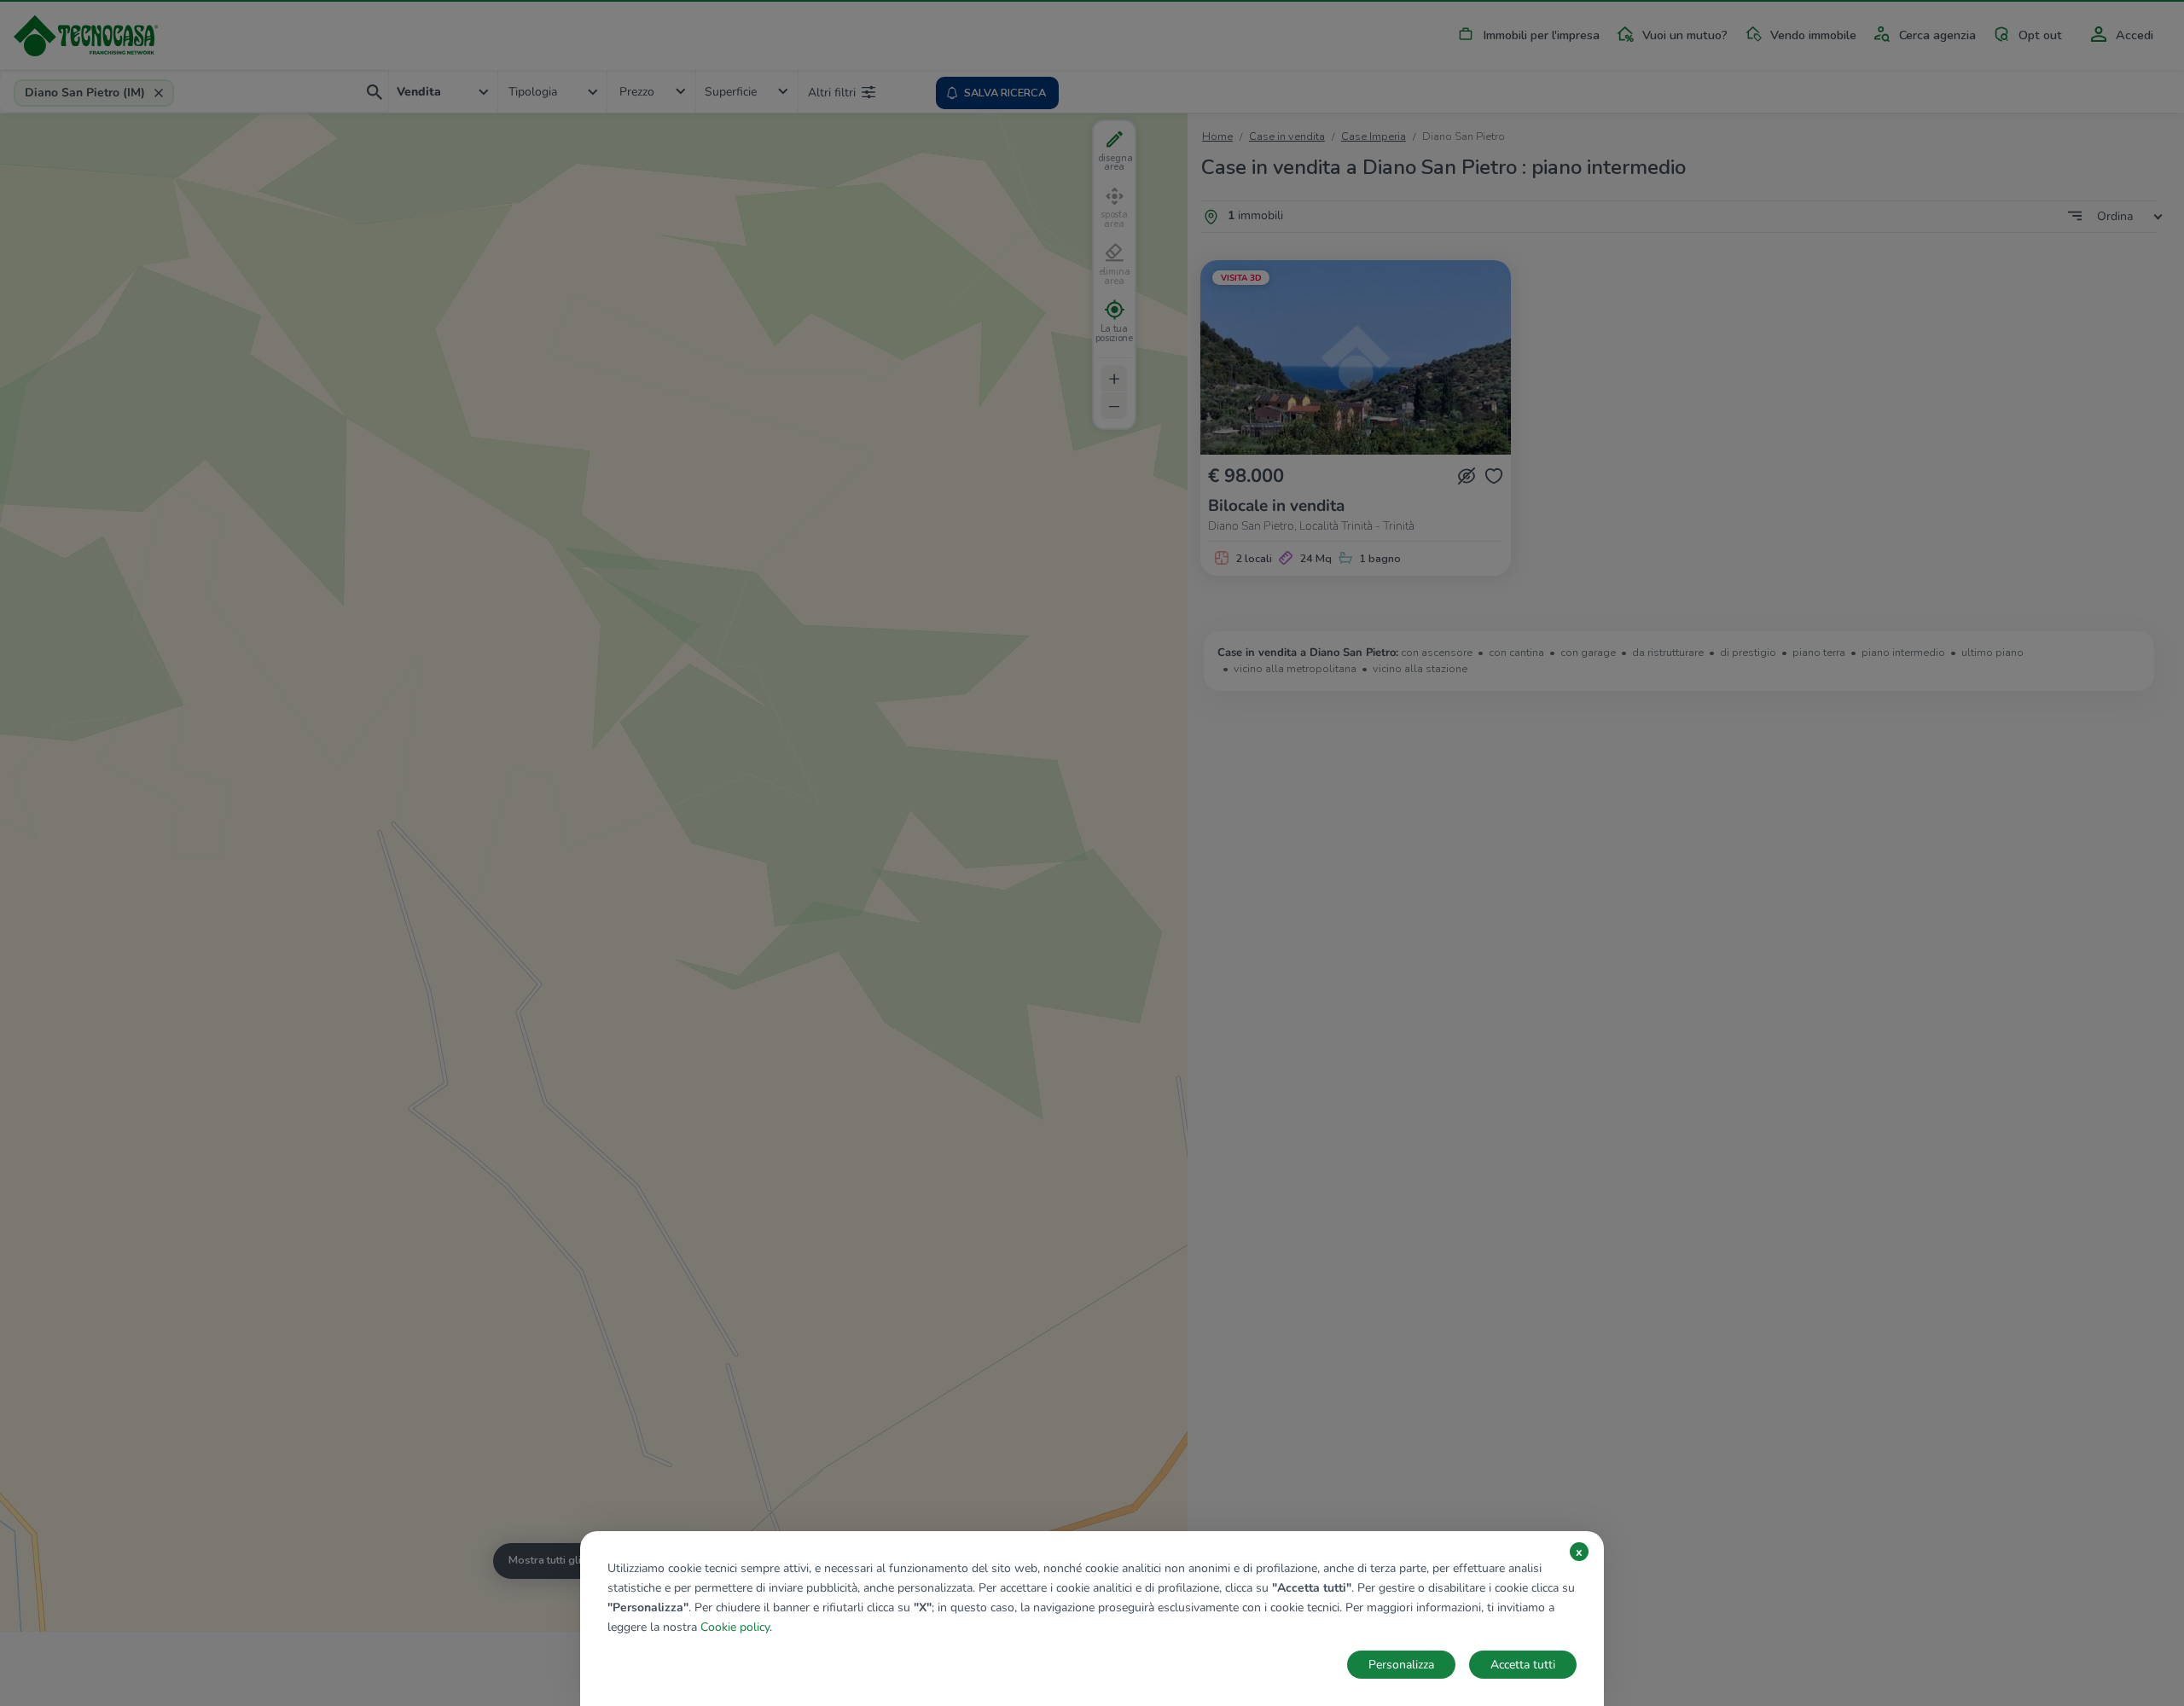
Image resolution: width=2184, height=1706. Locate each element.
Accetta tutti (1523, 1665)
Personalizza (1401, 1665)
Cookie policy (735, 1627)
